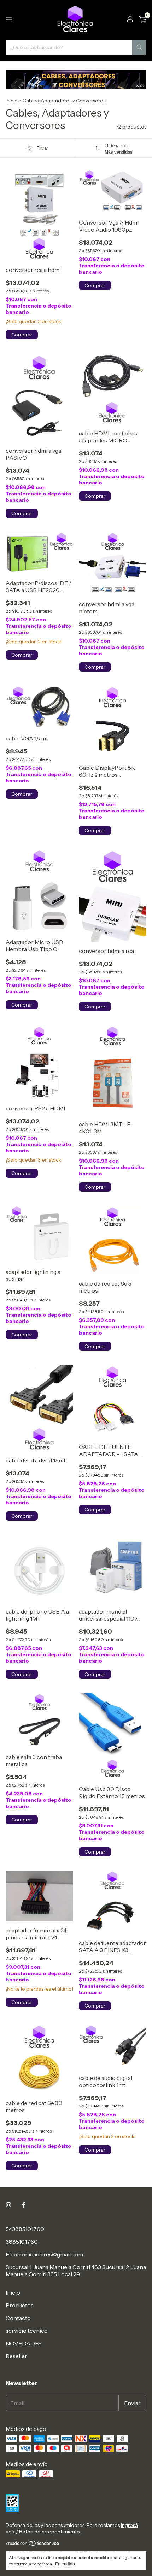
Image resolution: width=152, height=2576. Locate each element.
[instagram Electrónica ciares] (8, 2205)
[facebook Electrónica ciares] (24, 2205)
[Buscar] (139, 47)
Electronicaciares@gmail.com (44, 2254)
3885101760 (22, 2242)
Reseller (16, 2356)
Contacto (18, 2318)
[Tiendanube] (33, 2545)
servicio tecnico (27, 2331)
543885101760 (25, 2229)
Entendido (65, 2564)
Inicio (12, 101)
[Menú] (9, 20)
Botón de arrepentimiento (49, 2532)
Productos (20, 2305)
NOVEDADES (24, 2343)
